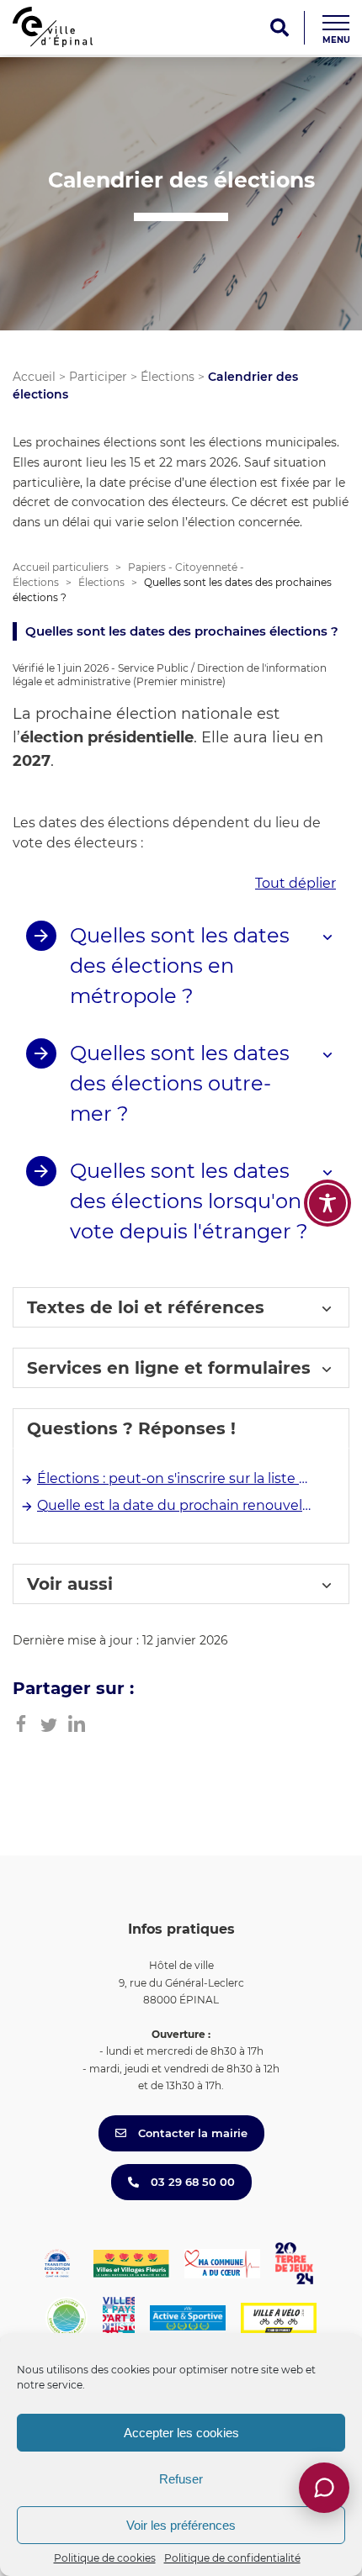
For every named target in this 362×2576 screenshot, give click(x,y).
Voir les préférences (181, 2525)
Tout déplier (295, 883)
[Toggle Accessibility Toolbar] (327, 1203)
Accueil (34, 377)
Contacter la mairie (191, 2133)
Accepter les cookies (181, 2433)
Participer (98, 377)
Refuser (181, 2479)
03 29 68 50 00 (191, 2182)
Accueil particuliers (61, 567)
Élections (168, 377)
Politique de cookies (105, 2558)
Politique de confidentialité (232, 2558)
